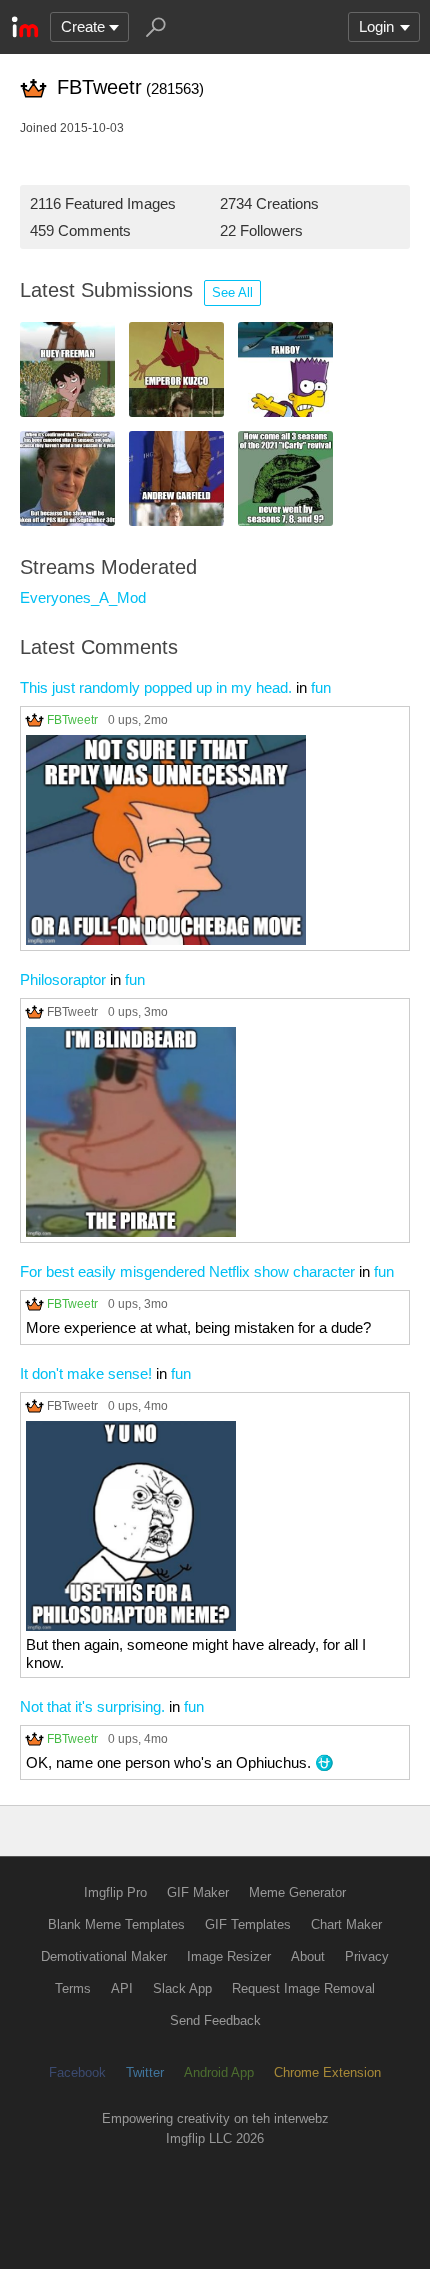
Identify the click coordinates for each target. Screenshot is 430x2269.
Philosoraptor (63, 979)
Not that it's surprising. (92, 1706)
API (122, 1988)
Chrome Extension (327, 2072)
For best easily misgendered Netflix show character (187, 1271)
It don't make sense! (86, 1373)
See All (232, 292)
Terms (73, 1988)
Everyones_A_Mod (83, 597)
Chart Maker (346, 1924)
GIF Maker (198, 1892)
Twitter (145, 2072)
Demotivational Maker (104, 1956)
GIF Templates (248, 1924)
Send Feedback (215, 2020)
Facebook (77, 2072)
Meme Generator (297, 1892)
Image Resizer (229, 1956)
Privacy (367, 1956)
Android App (219, 2072)
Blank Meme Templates (116, 1924)
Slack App (182, 1988)
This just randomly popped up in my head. (156, 687)
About (308, 1956)
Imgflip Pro (115, 1892)
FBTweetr (72, 719)
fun (321, 687)
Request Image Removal (303, 1988)
